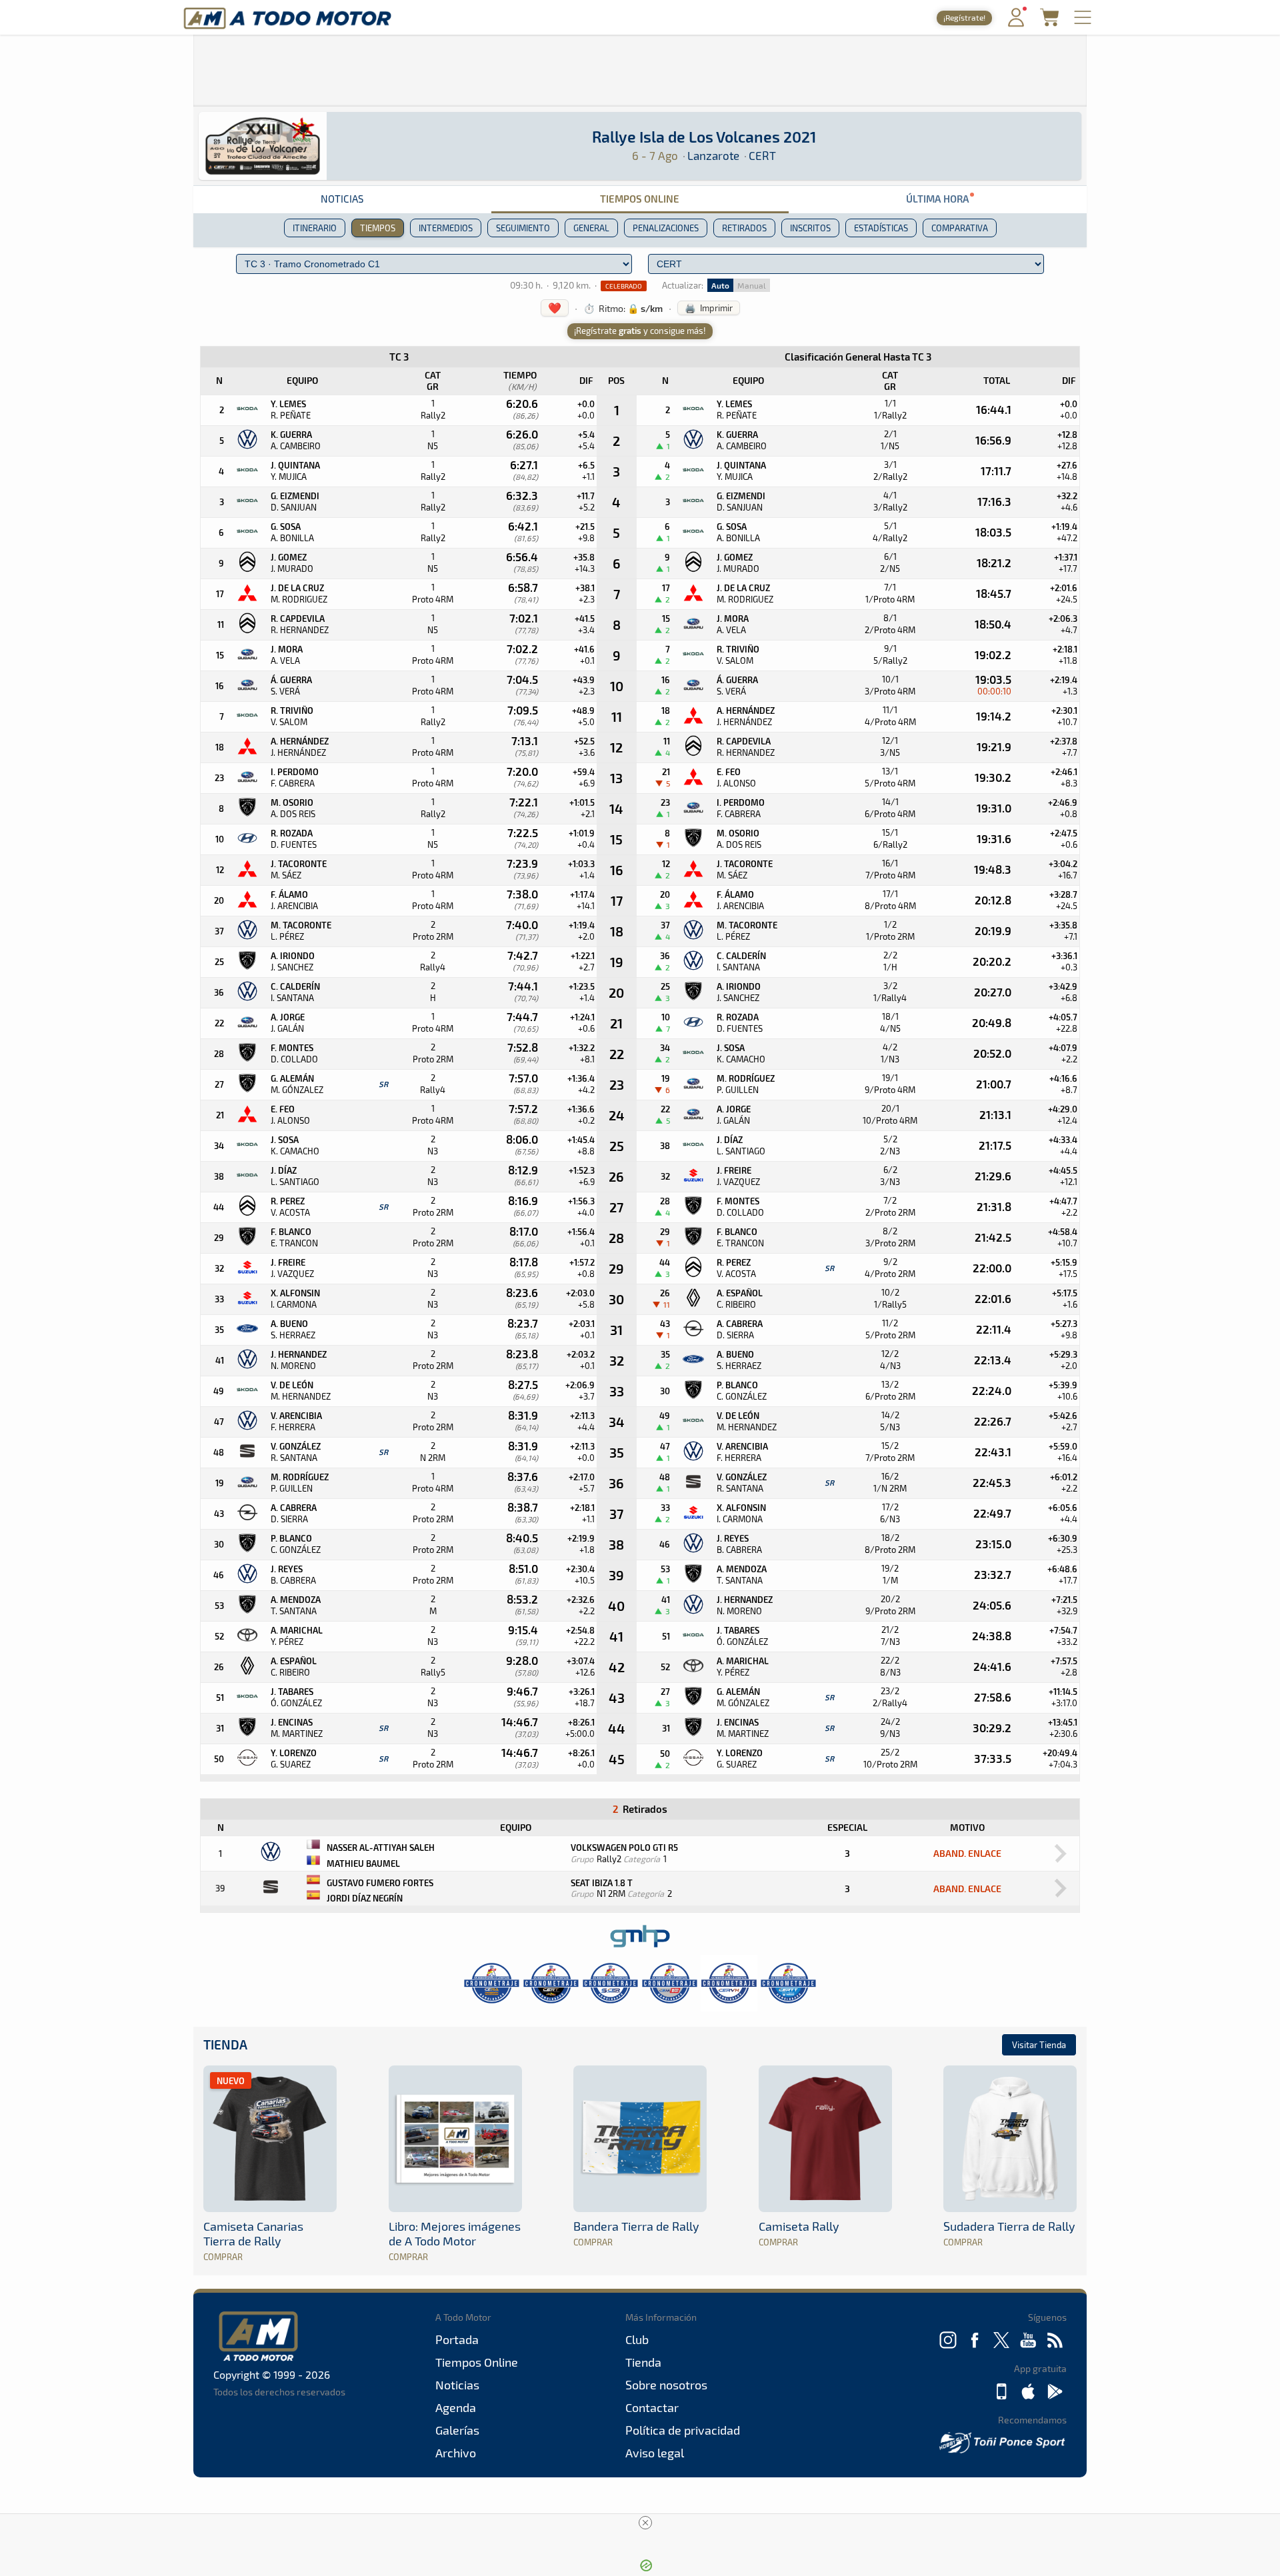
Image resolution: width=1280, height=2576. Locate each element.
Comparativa (960, 228)
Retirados (744, 228)
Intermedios (446, 228)
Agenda (456, 2407)
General (591, 228)
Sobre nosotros (666, 2385)
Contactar (652, 2407)
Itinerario (315, 228)
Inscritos (810, 228)
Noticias (342, 199)
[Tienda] (1049, 22)
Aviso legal (655, 2453)
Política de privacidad (683, 2430)
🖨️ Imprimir (709, 308)
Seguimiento (523, 228)
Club (637, 2339)
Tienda (225, 2044)
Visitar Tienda (1039, 2045)
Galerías (457, 2430)
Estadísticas (881, 228)
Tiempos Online (640, 199)
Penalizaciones (666, 228)
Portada (457, 2339)
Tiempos (378, 228)
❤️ (555, 308)
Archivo (456, 2453)
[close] (645, 2523)
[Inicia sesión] (1016, 24)
